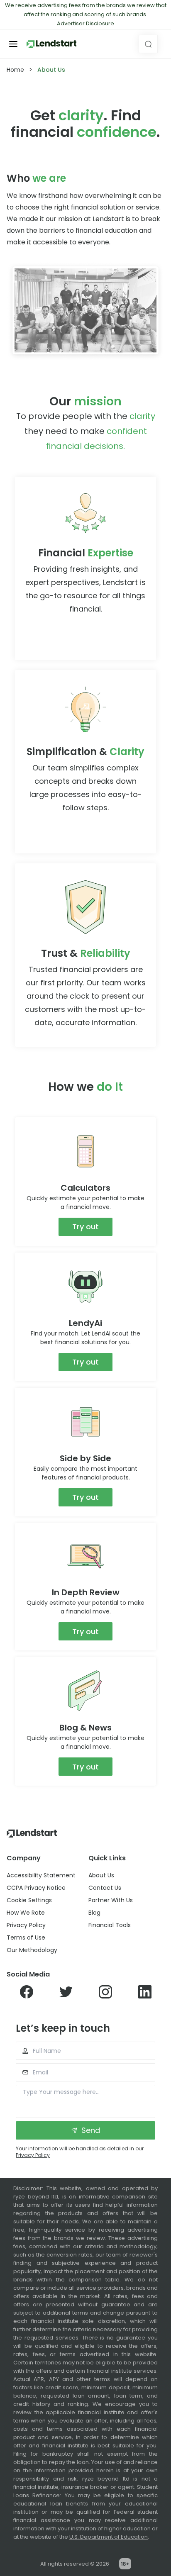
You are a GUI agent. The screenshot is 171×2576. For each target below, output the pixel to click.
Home (15, 70)
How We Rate (26, 1913)
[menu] (13, 44)
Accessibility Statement (41, 1875)
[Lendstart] (51, 44)
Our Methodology (32, 1950)
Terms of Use (26, 1937)
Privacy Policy (26, 1925)
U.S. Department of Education (109, 2537)
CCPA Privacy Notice (36, 1888)
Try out (85, 1227)
